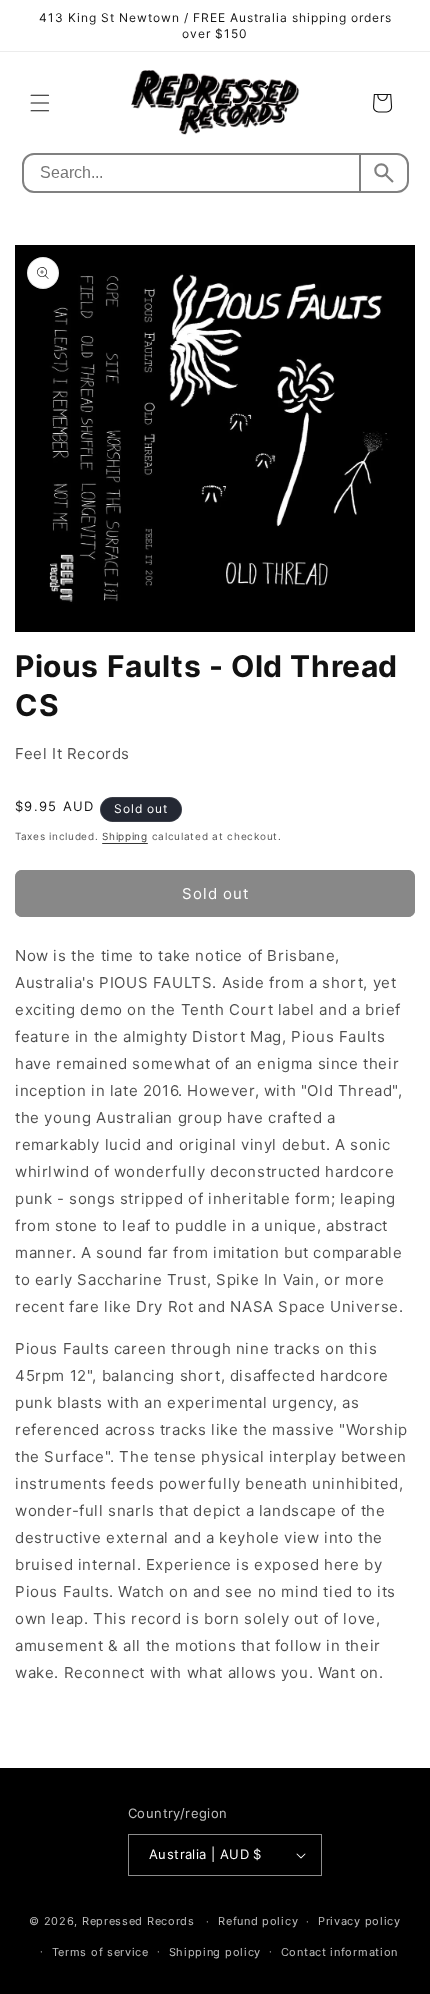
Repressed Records (138, 1921)
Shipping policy (215, 1952)
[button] (40, 103)
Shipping (125, 836)
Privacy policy (359, 1921)
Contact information (339, 1952)
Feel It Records (72, 753)
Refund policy (258, 1921)
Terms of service (100, 1952)
